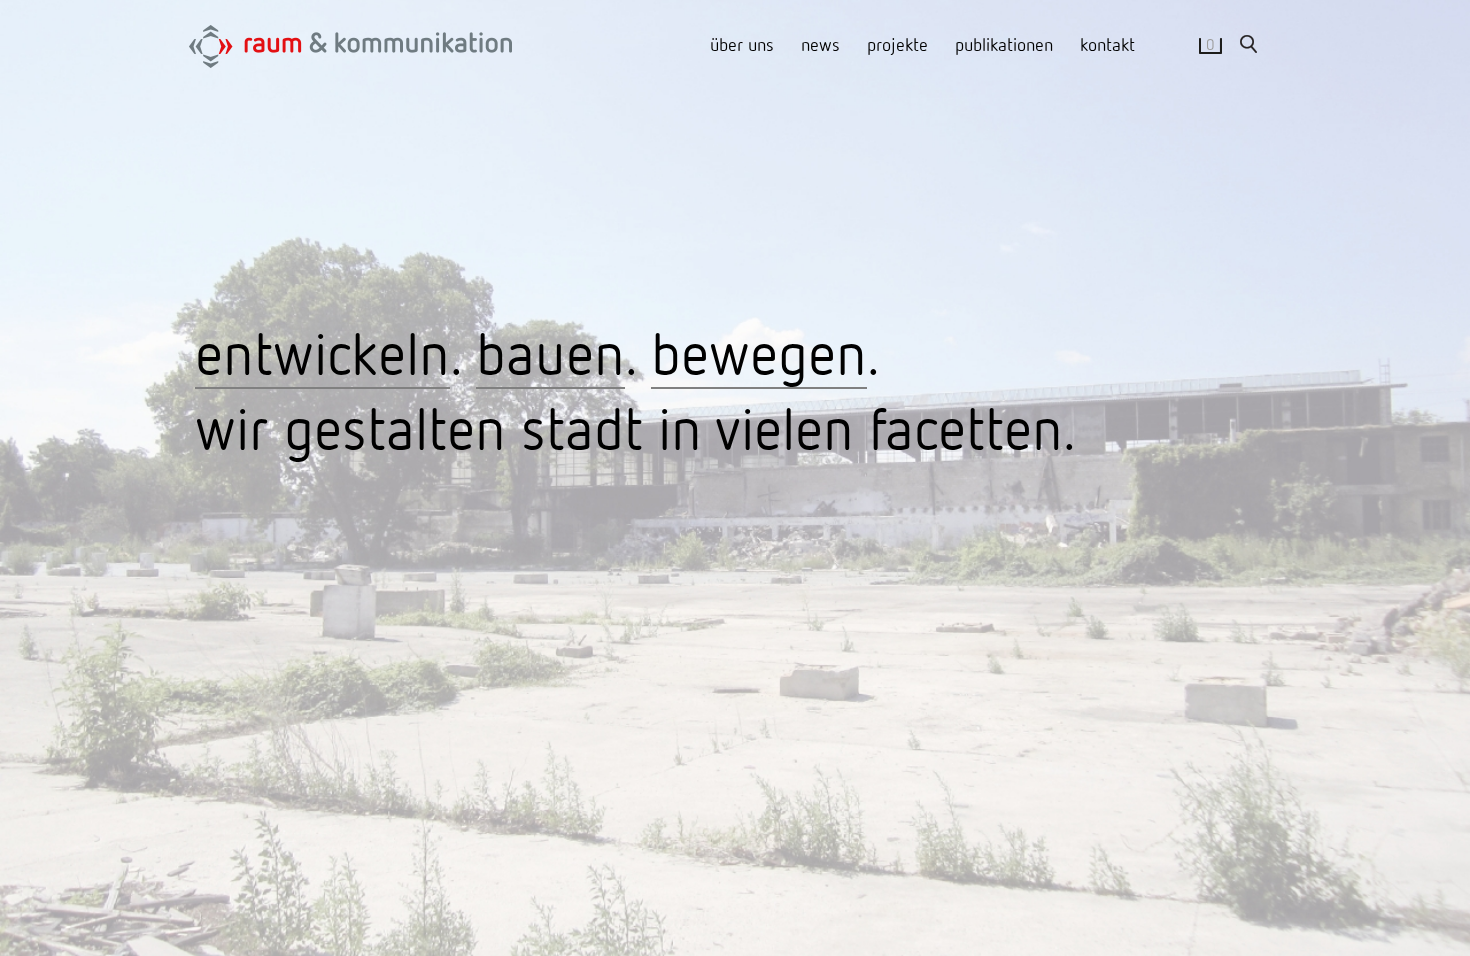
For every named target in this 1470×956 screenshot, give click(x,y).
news (820, 44)
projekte (897, 44)
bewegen (759, 352)
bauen (550, 352)
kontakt (1107, 44)
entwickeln (322, 352)
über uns (742, 44)
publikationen (1004, 44)
